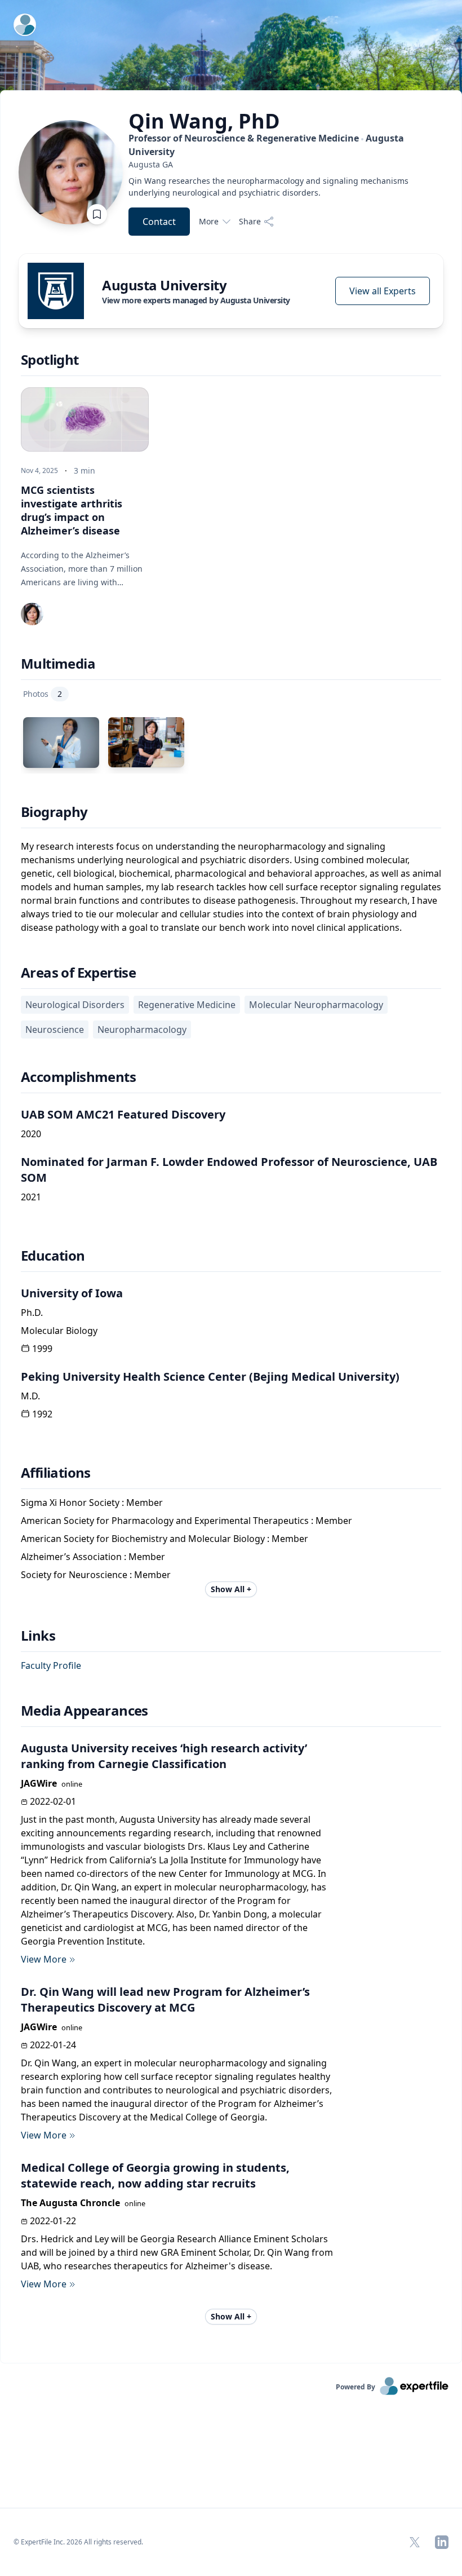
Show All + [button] (231, 1589)
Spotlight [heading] (50, 360)
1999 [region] (42, 1349)
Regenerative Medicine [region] (187, 1005)
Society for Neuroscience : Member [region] (96, 1575)
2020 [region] (31, 1134)
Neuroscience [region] (55, 1029)
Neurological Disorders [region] (75, 1005)
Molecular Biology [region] (59, 1331)
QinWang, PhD (204, 121)
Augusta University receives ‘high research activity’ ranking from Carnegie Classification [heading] (164, 1756)
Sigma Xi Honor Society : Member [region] (92, 1503)
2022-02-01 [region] (53, 1801)
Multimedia (58, 664)
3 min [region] (85, 470)
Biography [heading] (54, 812)
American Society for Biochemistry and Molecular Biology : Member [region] (165, 1539)
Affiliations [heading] (56, 1473)
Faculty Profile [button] (51, 1665)
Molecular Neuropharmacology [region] (316, 1005)
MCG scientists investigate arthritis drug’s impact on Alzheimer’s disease (72, 510)
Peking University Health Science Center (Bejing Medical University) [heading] (210, 1377)
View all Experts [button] (383, 291)
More (209, 221)
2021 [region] (31, 1197)
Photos (43, 694)
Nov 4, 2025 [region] (39, 471)
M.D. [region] (30, 1396)
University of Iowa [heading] (72, 1293)
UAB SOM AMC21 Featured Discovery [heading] (123, 1114)
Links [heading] (38, 1636)
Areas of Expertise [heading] (78, 973)
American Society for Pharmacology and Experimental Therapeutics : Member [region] (186, 1521)
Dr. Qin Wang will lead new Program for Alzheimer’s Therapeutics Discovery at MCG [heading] (165, 2000)
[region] (286, 164)
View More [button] (44, 1959)
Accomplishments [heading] (78, 1077)
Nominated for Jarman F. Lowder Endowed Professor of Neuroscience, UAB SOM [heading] (229, 1170)
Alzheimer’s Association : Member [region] (93, 1557)
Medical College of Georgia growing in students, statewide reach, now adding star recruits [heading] (155, 2175)
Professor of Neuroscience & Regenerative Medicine (266, 145)
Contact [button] (159, 222)
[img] (56, 291)
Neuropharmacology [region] (142, 1029)
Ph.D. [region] (32, 1313)
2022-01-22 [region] (53, 2221)
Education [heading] (53, 1256)
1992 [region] (42, 1414)
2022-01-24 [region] (53, 2045)
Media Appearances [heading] (85, 1711)
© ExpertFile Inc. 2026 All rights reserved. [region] (78, 2542)
